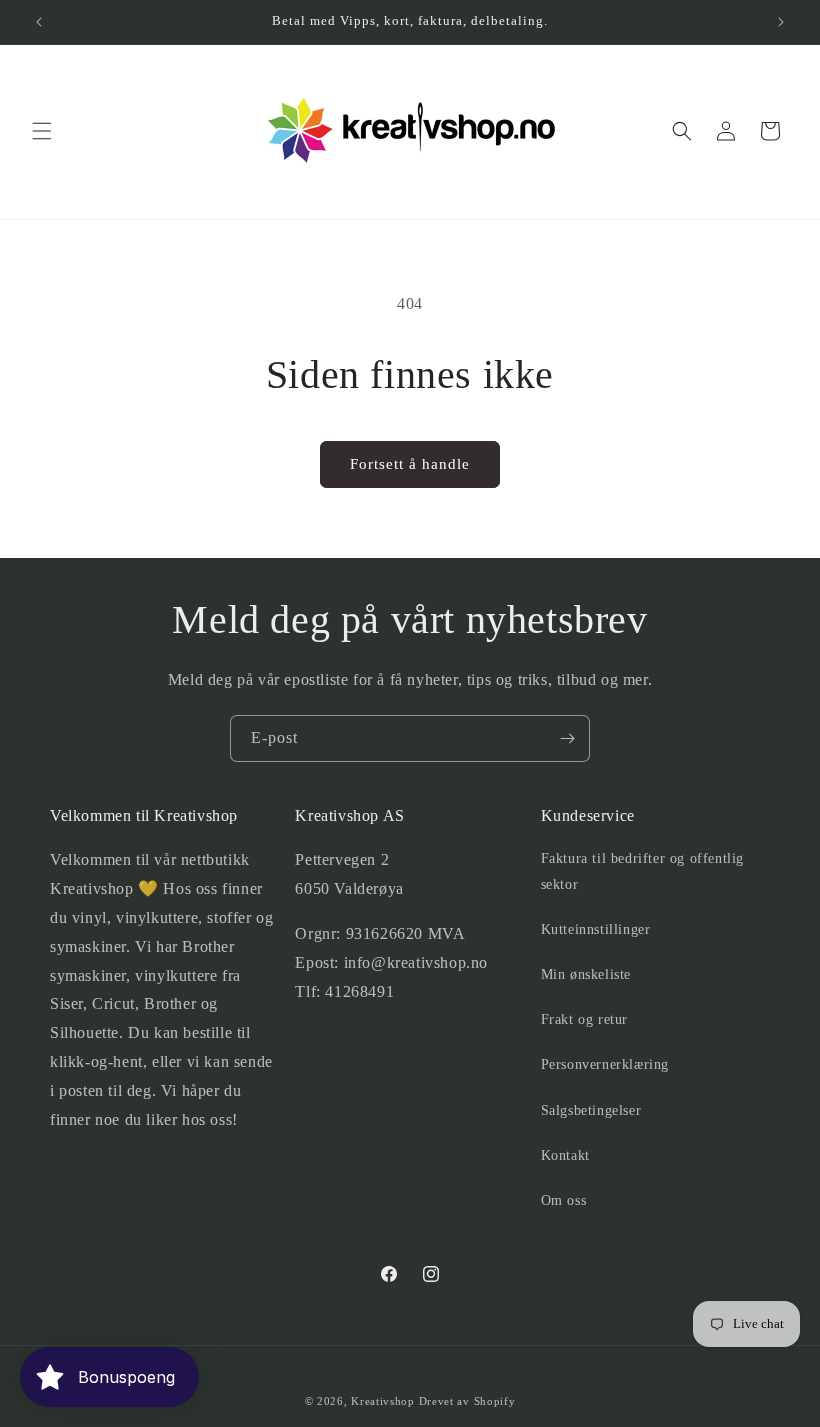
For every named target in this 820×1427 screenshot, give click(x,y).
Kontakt (565, 1155)
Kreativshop (383, 1401)
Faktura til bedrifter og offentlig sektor (642, 871)
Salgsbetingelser (591, 1110)
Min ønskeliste (586, 974)
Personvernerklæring (605, 1064)
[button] (42, 131)
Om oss (564, 1200)
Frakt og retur (584, 1019)
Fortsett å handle (410, 464)
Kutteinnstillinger (596, 929)
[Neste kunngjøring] (781, 22)
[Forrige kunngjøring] (39, 22)
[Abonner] (567, 738)
